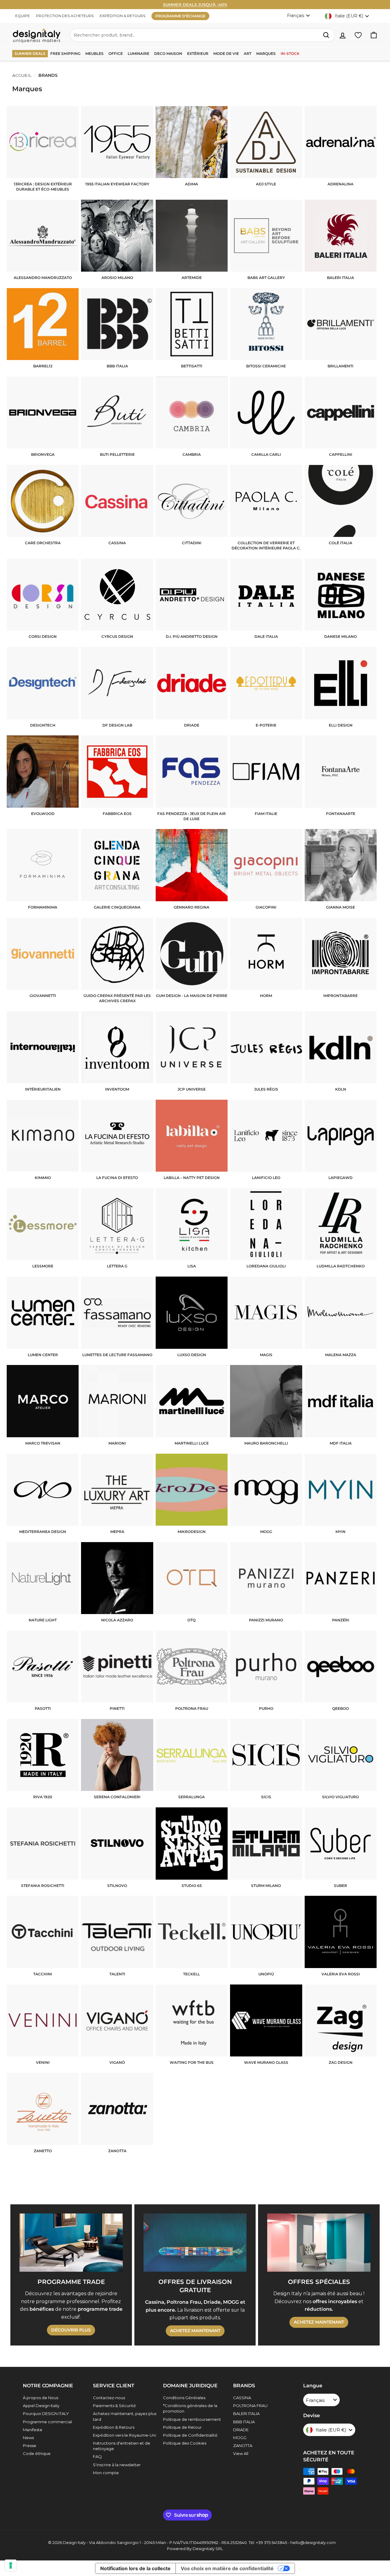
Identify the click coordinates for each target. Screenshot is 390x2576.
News (28, 2438)
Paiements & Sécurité (114, 2406)
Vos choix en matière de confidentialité (227, 2568)
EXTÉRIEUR (198, 54)
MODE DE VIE (226, 54)
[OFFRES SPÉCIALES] (319, 2242)
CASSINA (242, 2398)
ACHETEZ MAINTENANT (195, 2331)
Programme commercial (47, 2422)
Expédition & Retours (114, 2427)
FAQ (97, 2456)
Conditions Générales (184, 2398)
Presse (30, 2446)
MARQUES (266, 54)
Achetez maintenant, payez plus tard (125, 2416)
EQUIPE (23, 16)
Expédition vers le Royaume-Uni (124, 2435)
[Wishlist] (358, 35)
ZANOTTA (243, 2446)
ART (248, 54)
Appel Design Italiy (41, 2406)
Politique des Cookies (185, 2443)
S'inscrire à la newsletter (117, 2465)
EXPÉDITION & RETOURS (122, 16)
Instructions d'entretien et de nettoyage (122, 2446)
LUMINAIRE (138, 54)
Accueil (22, 75)
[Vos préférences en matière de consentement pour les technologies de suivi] (11, 2565)
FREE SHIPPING (65, 54)
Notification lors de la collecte (135, 2568)
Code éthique (37, 2453)
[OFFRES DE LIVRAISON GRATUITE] (195, 2242)
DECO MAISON (168, 54)
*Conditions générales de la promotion (190, 2408)
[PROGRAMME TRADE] (71, 2242)
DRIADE (241, 2430)
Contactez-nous (109, 2398)
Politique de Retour (182, 2427)
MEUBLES (94, 54)
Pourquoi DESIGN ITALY (46, 2413)
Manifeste (33, 2430)
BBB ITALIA (244, 2422)
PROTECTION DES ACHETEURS (65, 16)
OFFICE (116, 54)
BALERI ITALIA (246, 2413)
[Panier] (374, 35)
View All (241, 2453)
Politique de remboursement (192, 2419)
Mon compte (106, 2473)
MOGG (240, 2438)
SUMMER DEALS (30, 54)
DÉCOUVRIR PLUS (71, 2330)
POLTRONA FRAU (250, 2406)
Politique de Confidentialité (190, 2435)
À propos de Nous (41, 2398)
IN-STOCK (290, 54)
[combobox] (202, 35)
